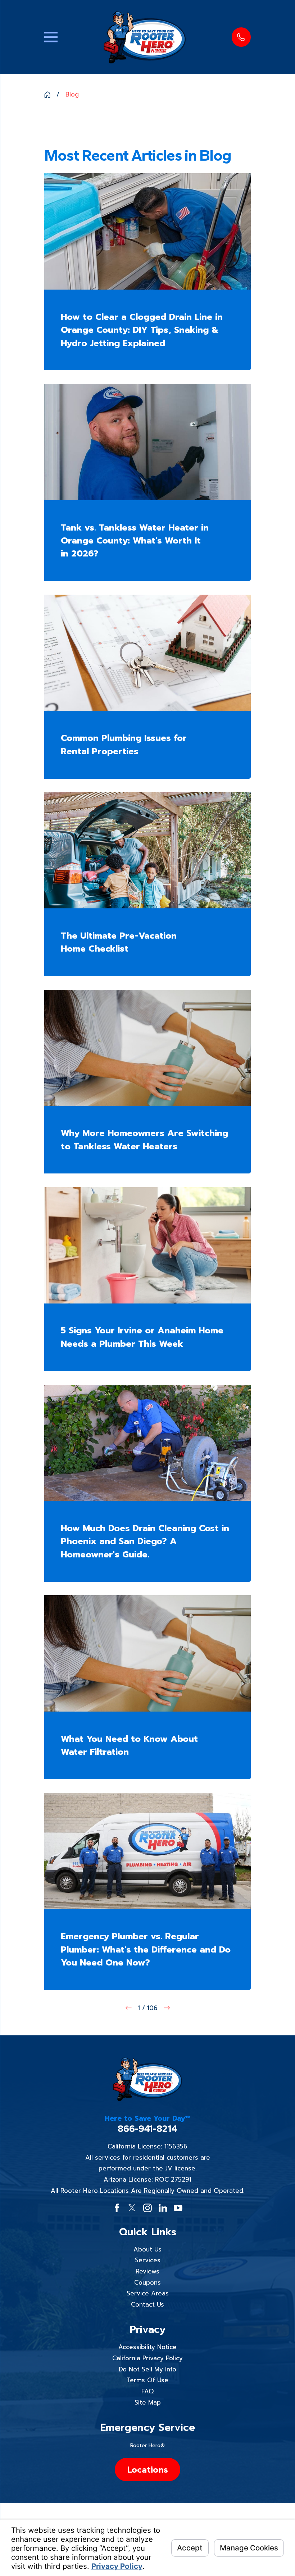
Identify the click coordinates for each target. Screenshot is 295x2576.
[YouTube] (178, 2208)
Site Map (148, 2402)
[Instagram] (147, 2208)
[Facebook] (117, 2208)
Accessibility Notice (147, 2347)
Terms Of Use (147, 2380)
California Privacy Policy (147, 2358)
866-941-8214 (147, 2129)
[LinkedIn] (163, 2208)
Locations (147, 2469)
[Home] (145, 37)
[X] (132, 2208)
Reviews (147, 2271)
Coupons (147, 2282)
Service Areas (148, 2293)
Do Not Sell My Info (147, 2369)
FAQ (147, 2391)
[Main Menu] (51, 37)
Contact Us (147, 2304)
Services (148, 2260)
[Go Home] (47, 95)
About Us (147, 2249)
